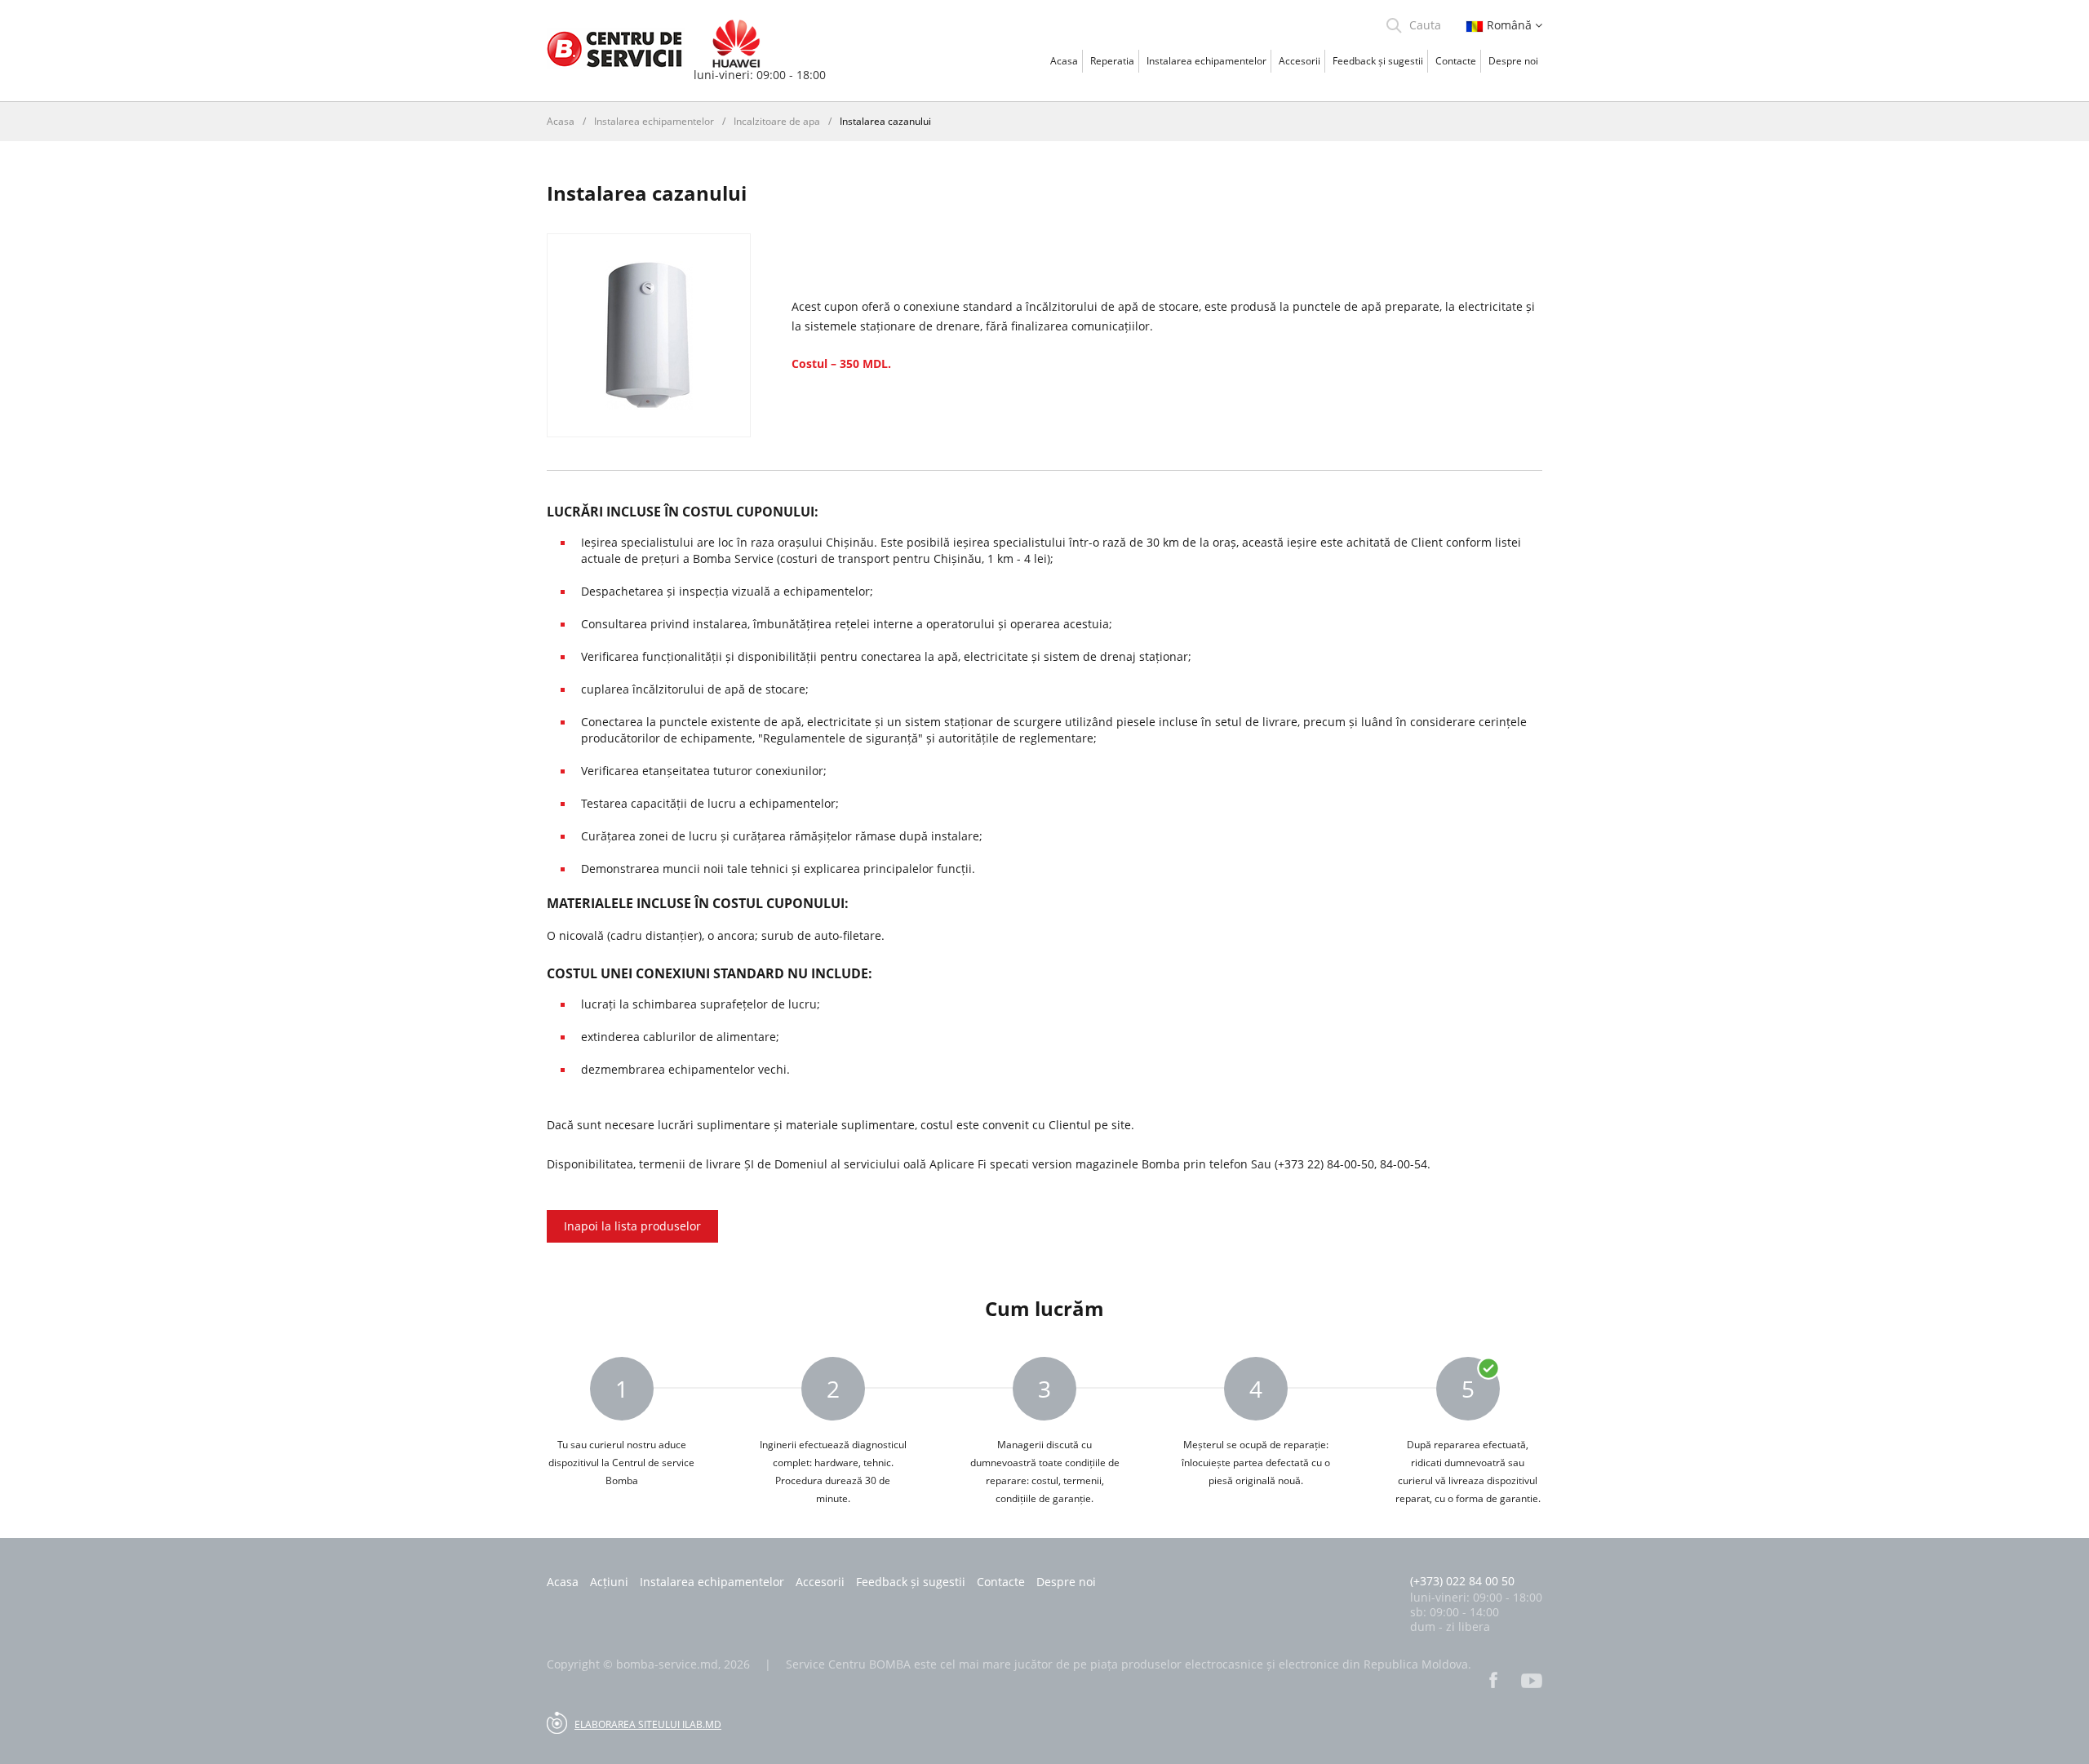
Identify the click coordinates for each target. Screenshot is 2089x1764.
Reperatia (1112, 61)
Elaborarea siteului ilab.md (648, 1724)
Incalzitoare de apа (777, 121)
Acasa (1064, 61)
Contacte (1456, 61)
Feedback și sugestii (1378, 61)
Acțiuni (609, 1582)
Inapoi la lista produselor (632, 1226)
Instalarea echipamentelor (1206, 61)
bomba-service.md (667, 1664)
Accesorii (1300, 61)
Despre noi (1513, 61)
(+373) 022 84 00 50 (1462, 1581)
